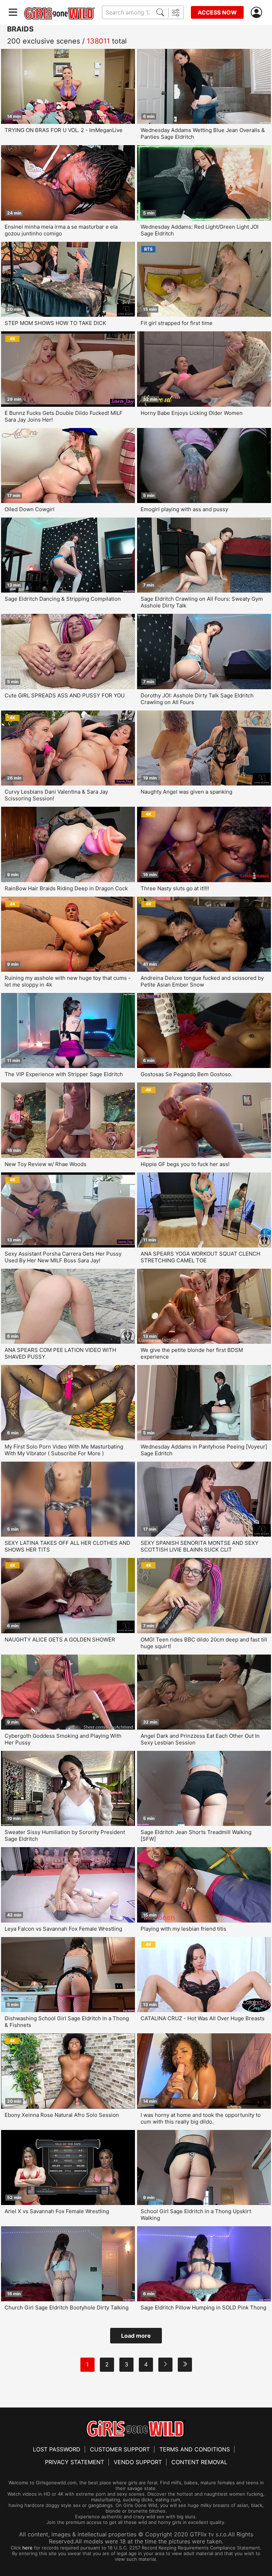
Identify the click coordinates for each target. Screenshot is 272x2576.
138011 (98, 41)
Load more (136, 2336)
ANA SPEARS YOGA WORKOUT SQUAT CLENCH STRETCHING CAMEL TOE (200, 1257)
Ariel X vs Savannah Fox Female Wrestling (57, 2211)
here (27, 2548)
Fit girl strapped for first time (177, 323)
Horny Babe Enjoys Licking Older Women (192, 413)
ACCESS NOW (217, 12)
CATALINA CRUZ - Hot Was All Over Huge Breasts (203, 2018)
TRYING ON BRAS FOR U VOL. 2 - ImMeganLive (64, 130)
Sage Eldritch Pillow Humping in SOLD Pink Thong (203, 2307)
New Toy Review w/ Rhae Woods (46, 1164)
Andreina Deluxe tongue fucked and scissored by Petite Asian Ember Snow (202, 981)
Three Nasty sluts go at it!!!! (175, 888)
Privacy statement (75, 2462)
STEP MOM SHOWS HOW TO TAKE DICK (55, 323)
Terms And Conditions (195, 2449)
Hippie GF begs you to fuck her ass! (185, 1164)
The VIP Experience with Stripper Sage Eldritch (64, 1074)
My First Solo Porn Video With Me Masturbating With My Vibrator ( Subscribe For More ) (64, 1450)
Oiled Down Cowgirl (30, 509)
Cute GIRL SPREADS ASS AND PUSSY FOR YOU (65, 695)
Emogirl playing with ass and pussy (184, 509)
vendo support (138, 2462)
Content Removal (199, 2462)
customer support (120, 2449)
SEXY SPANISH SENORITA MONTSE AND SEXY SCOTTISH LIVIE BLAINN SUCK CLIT (200, 1546)
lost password (57, 2449)
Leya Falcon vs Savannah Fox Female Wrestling (63, 1929)
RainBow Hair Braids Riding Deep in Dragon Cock (66, 888)
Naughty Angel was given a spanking (186, 792)
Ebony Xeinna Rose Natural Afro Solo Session (62, 2115)
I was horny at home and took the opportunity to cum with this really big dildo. (201, 2118)
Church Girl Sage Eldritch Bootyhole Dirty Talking (67, 2307)
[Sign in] (258, 13)
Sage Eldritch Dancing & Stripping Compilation (63, 599)
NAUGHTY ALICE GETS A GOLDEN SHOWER (60, 1640)
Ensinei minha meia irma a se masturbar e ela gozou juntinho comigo (61, 230)
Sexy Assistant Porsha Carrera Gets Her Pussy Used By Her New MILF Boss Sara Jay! (63, 1257)
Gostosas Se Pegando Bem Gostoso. (186, 1074)
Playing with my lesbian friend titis (183, 1929)
